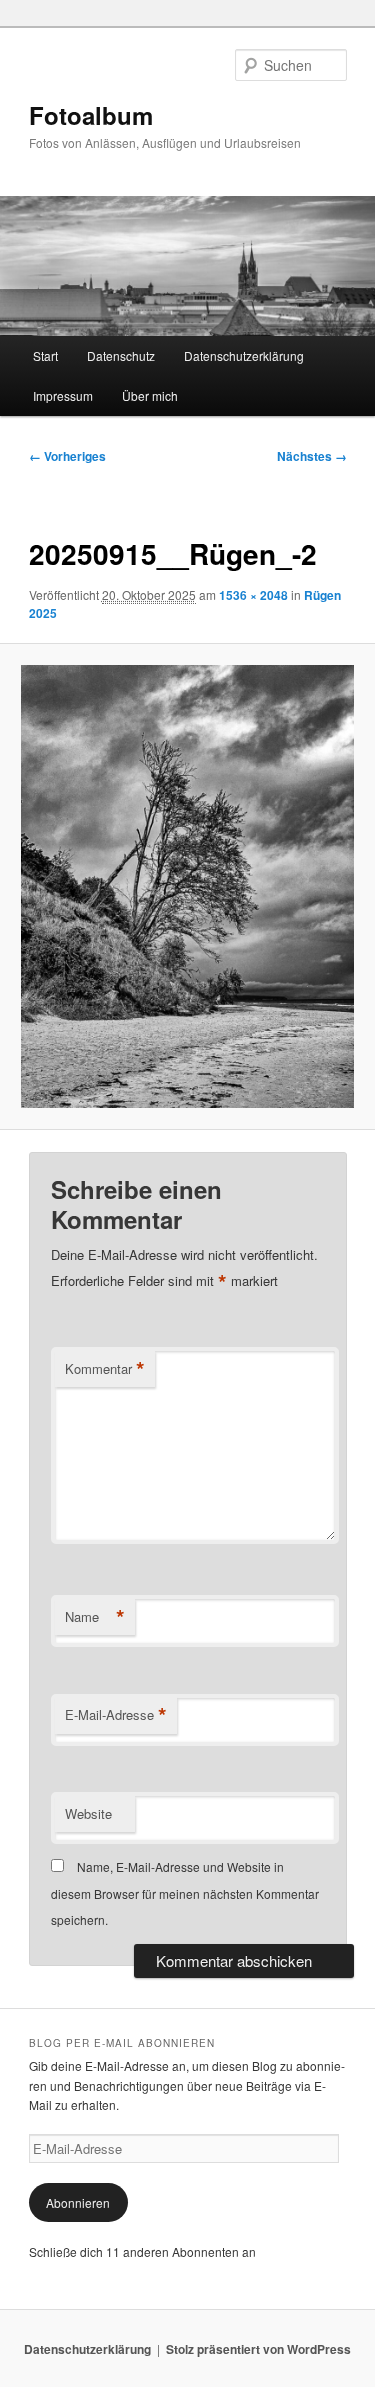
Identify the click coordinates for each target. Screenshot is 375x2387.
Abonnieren (78, 2202)
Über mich (150, 395)
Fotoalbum (91, 115)
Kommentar (105, 1369)
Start (45, 355)
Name (95, 1617)
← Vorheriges (67, 456)
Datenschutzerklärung (244, 355)
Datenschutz (121, 355)
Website (88, 1813)
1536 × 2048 (253, 595)
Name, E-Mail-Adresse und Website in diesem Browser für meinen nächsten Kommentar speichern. (185, 1893)
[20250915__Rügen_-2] (187, 886)
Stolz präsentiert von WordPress (258, 2349)
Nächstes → (312, 456)
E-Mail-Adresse (116, 1715)
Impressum (63, 395)
